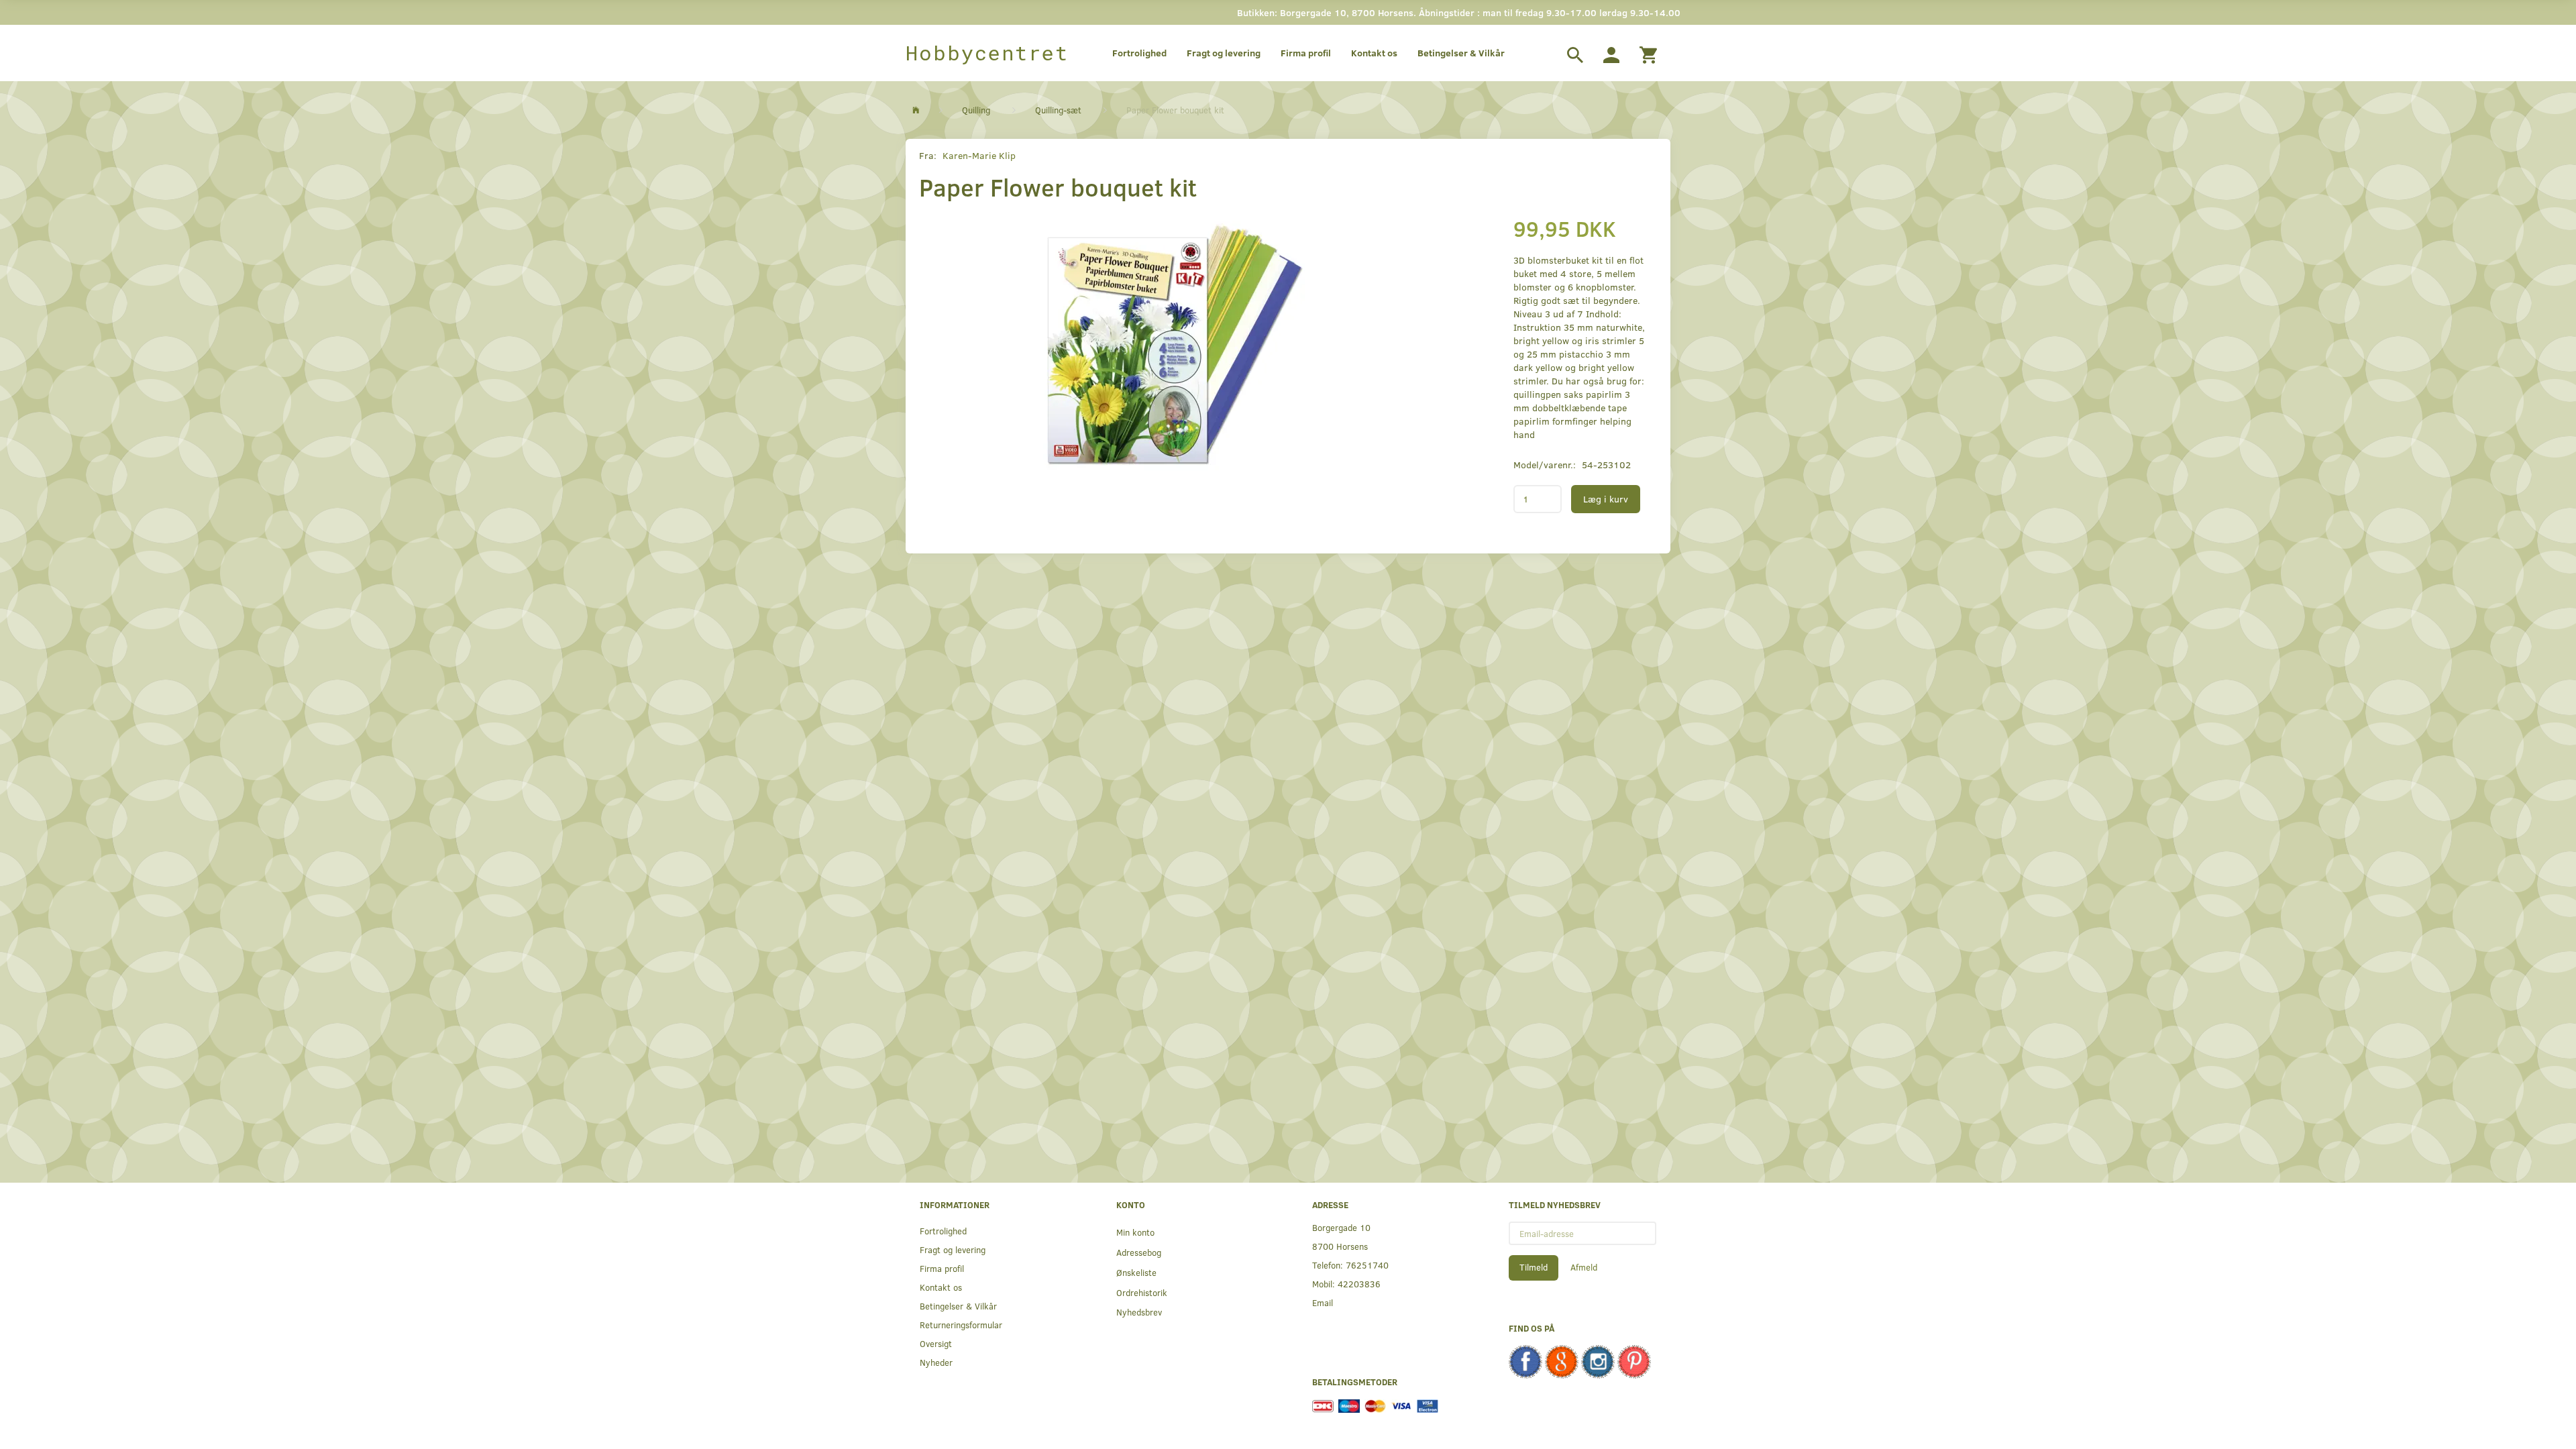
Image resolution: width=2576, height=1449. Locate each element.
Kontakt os (1374, 53)
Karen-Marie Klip (979, 155)
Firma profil (1306, 53)
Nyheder (936, 1362)
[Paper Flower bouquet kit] (1171, 347)
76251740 (1367, 1265)
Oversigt (936, 1343)
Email (1323, 1302)
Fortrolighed (1139, 53)
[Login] (1611, 53)
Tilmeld (1534, 1267)
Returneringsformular (961, 1325)
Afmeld (1584, 1267)
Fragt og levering (1224, 53)
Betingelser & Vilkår (1461, 53)
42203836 (1359, 1284)
